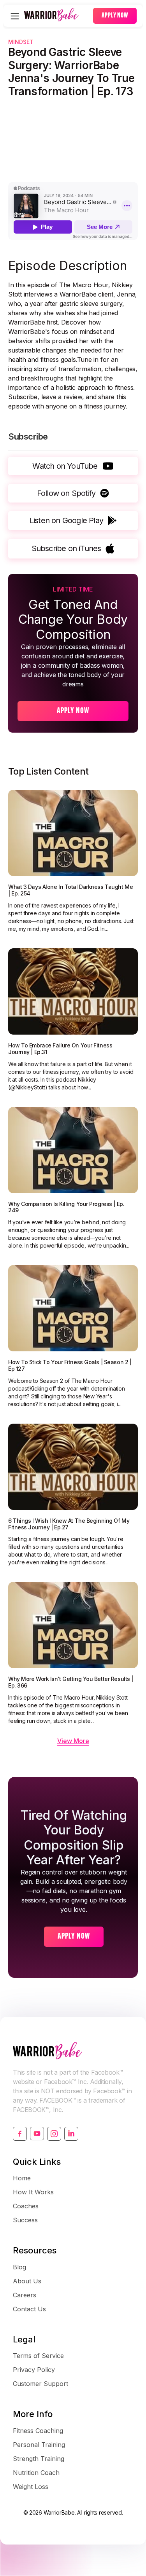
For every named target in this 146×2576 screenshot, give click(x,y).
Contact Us (29, 2309)
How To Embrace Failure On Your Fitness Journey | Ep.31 (60, 1049)
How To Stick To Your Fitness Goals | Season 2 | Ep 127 (70, 1366)
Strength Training (39, 2459)
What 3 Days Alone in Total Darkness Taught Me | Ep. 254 (70, 890)
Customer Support (40, 2384)
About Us (27, 2281)
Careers (25, 2295)
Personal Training (39, 2445)
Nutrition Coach (36, 2473)
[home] (57, 16)
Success (25, 2220)
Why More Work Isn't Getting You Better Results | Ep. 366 (71, 1682)
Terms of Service (38, 2356)
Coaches (26, 2206)
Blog (19, 2267)
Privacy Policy (34, 2370)
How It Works (33, 2192)
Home (22, 2178)
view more (73, 1741)
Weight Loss (31, 2487)
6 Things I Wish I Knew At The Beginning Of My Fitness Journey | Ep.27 (69, 1524)
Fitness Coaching (38, 2431)
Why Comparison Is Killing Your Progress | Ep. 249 (66, 1207)
